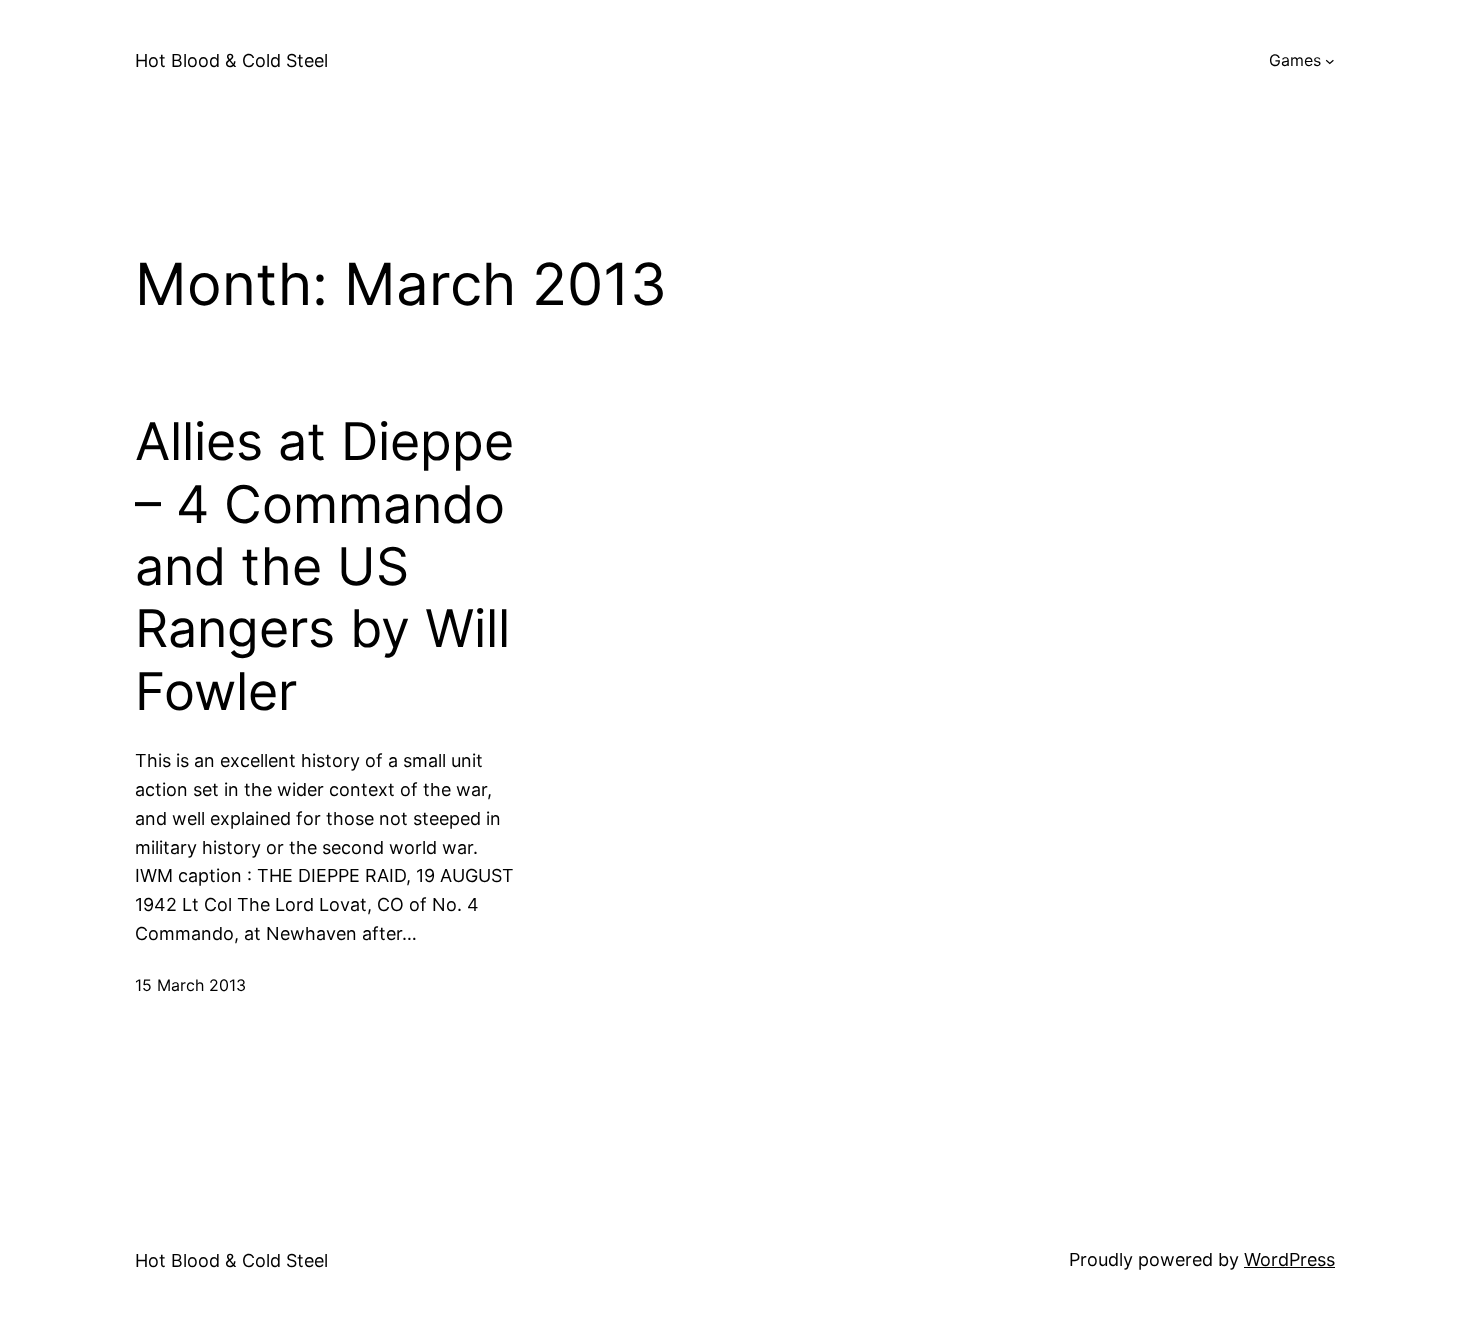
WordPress (1289, 1259)
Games (1295, 60)
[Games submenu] (1330, 61)
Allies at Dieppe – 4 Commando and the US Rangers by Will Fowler (324, 567)
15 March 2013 (190, 985)
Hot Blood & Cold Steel (231, 60)
